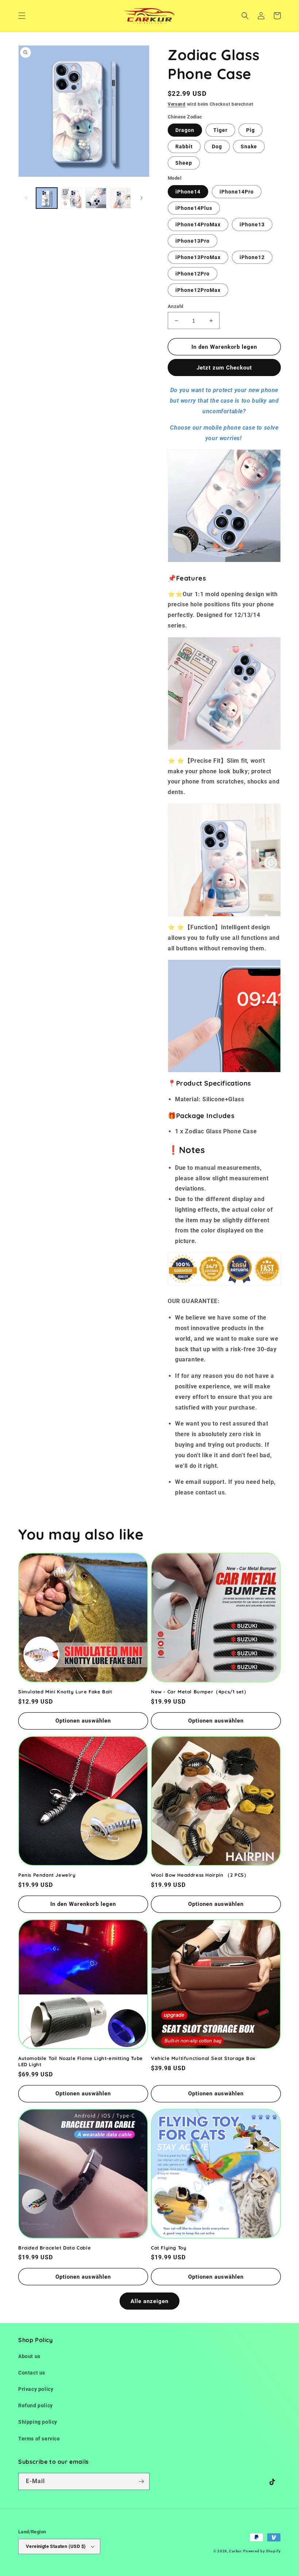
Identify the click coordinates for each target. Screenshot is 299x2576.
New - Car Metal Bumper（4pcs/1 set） (200, 1692)
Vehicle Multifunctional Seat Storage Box (203, 2058)
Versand (177, 104)
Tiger (220, 130)
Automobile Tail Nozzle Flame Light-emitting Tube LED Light (81, 2061)
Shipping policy (38, 2422)
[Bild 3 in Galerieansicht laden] (96, 198)
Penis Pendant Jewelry (47, 1875)
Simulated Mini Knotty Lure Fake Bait (65, 1692)
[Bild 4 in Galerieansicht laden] (121, 198)
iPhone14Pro (237, 192)
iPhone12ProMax (198, 290)
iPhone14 (188, 192)
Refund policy (36, 2405)
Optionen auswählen (83, 1721)
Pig (251, 130)
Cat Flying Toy (169, 2248)
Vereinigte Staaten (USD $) (56, 2546)
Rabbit (184, 146)
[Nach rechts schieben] (141, 198)
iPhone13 (252, 224)
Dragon (185, 130)
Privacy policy (36, 2389)
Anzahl (175, 306)
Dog (217, 146)
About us (29, 2356)
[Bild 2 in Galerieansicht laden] (71, 198)
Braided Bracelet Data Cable (55, 2248)
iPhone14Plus (194, 208)
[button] (22, 16)
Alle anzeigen (149, 2301)
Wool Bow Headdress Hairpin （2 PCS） (200, 1875)
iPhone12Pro (193, 274)
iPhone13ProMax (198, 257)
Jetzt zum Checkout (224, 368)
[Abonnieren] (141, 2481)
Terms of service (39, 2439)
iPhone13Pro (193, 241)
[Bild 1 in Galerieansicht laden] (47, 198)
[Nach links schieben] (26, 198)
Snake (249, 146)
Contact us (32, 2373)
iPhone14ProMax (198, 224)
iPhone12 (252, 257)
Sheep (184, 163)
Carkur (235, 2551)
